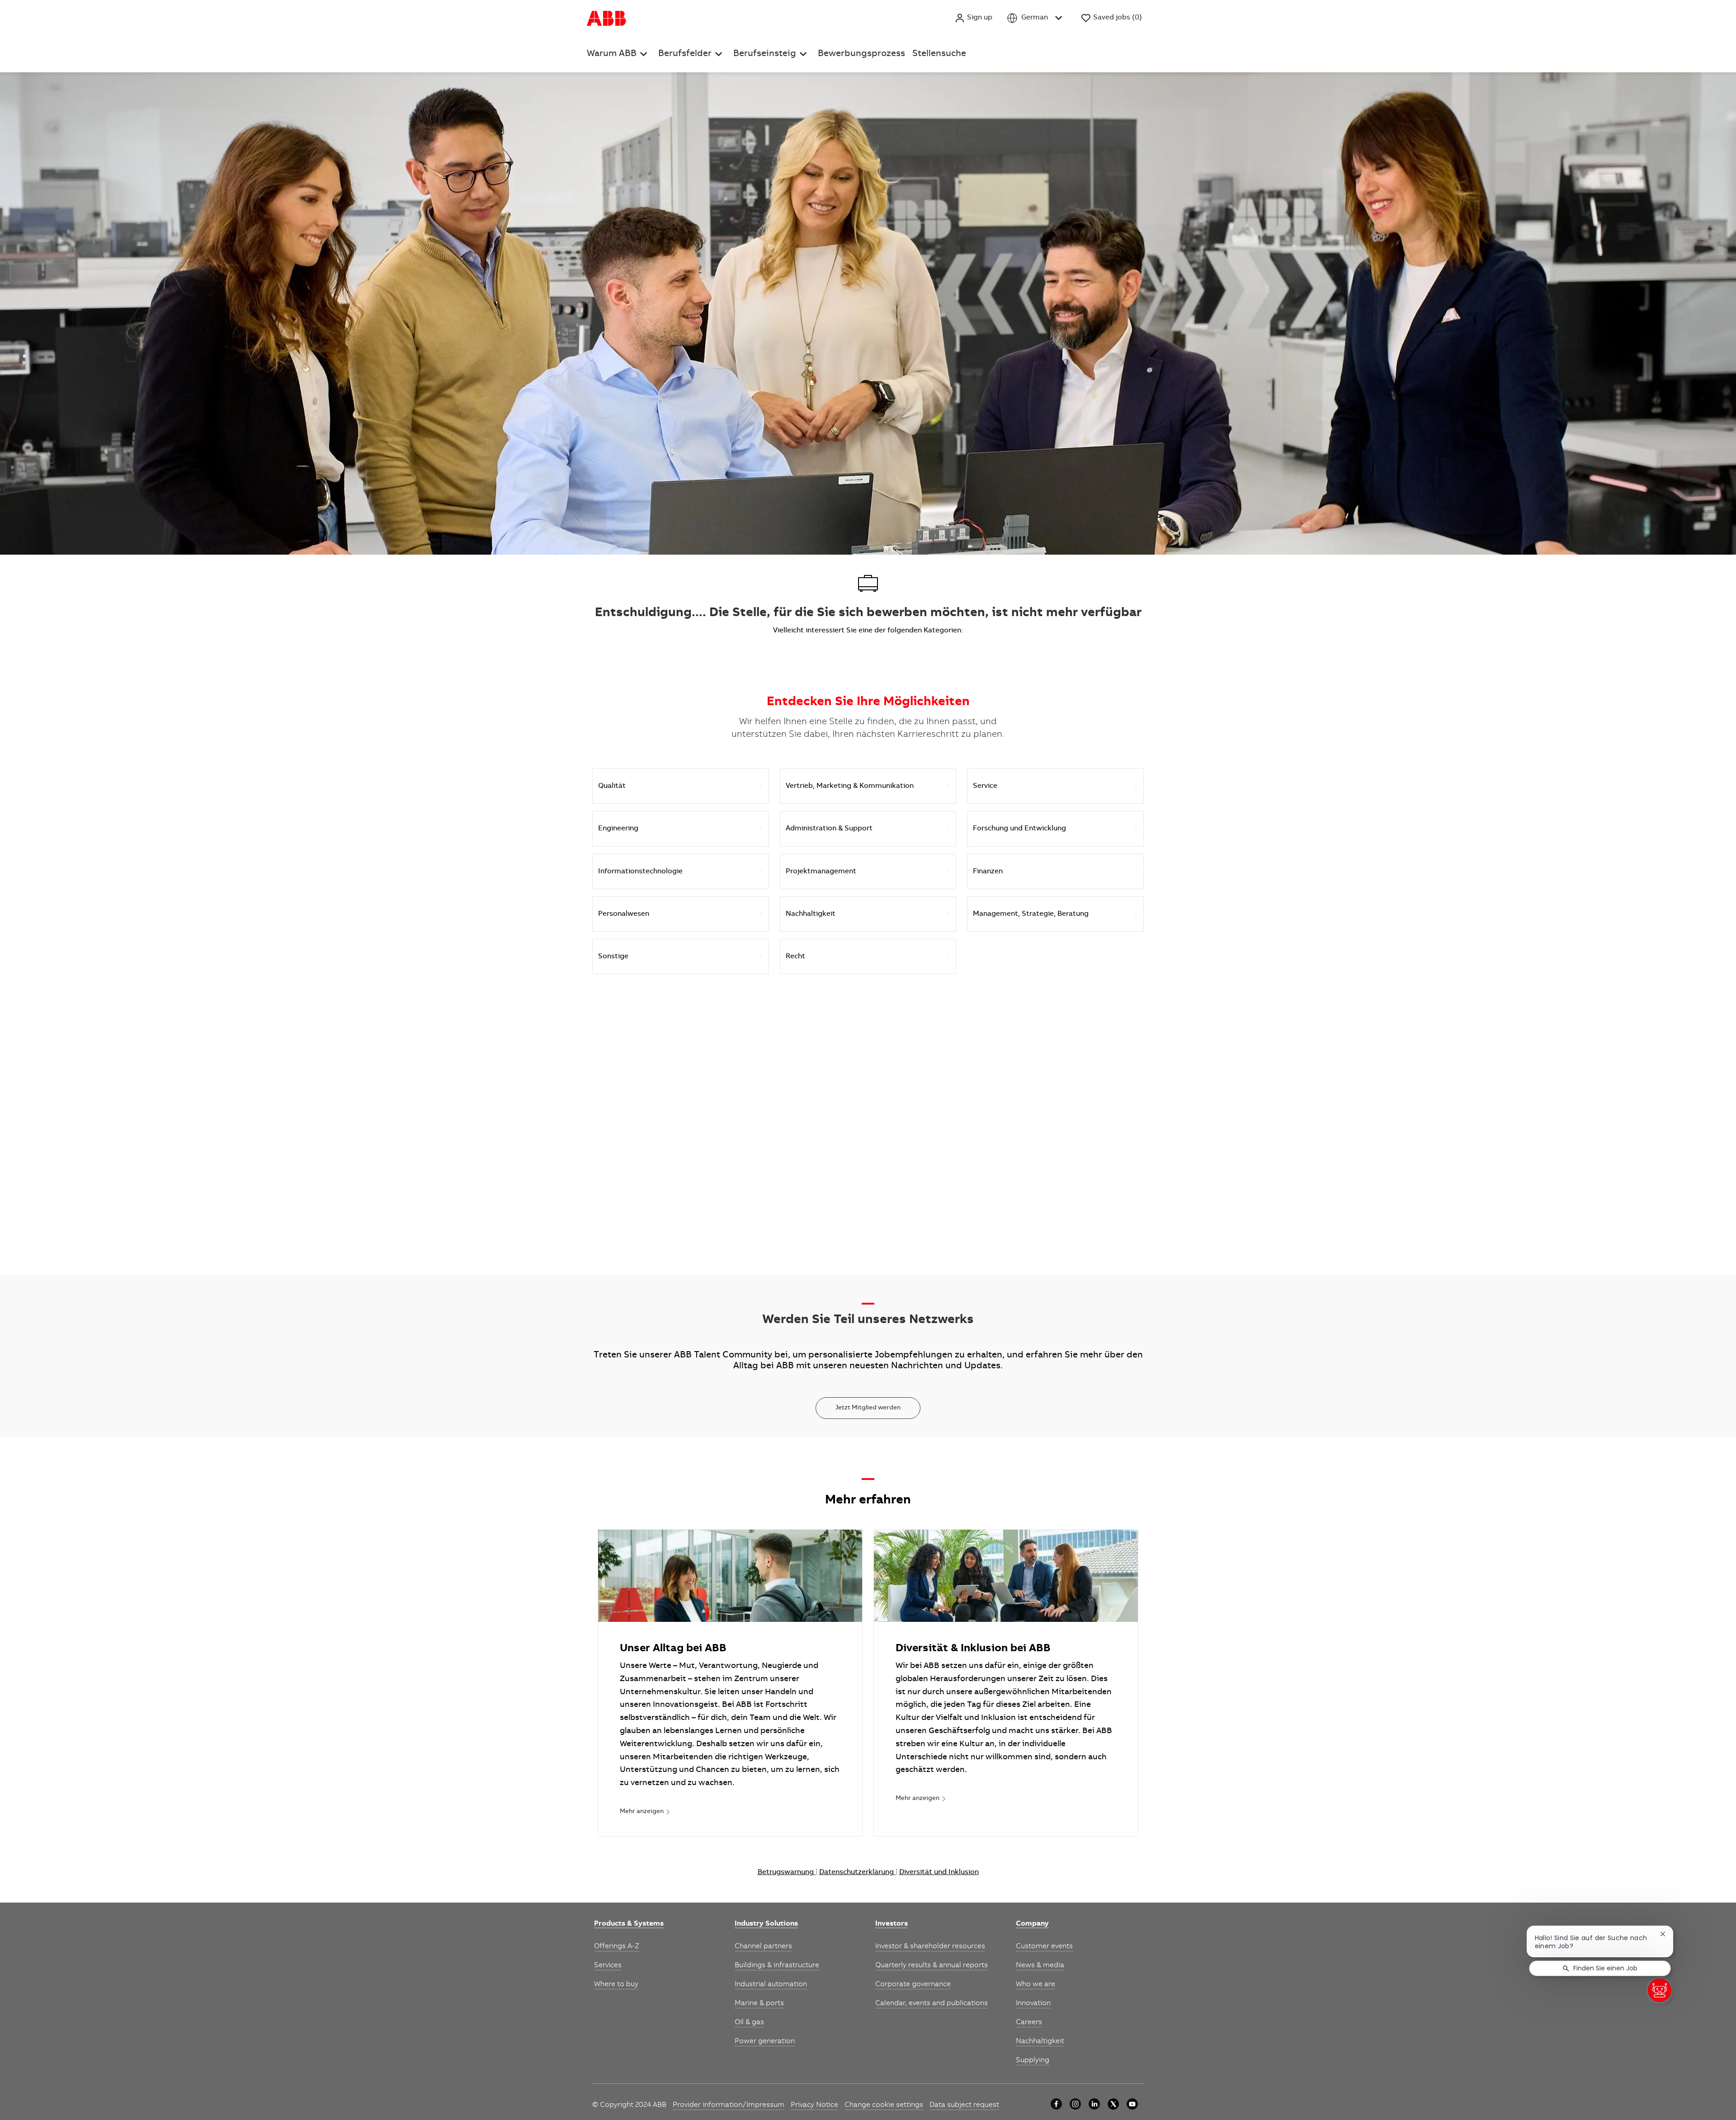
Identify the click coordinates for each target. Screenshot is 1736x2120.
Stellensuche (939, 54)
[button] (973, 18)
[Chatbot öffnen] (1660, 1990)
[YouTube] (1132, 2104)
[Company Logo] (606, 18)
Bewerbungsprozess (861, 54)
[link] (645, 1812)
